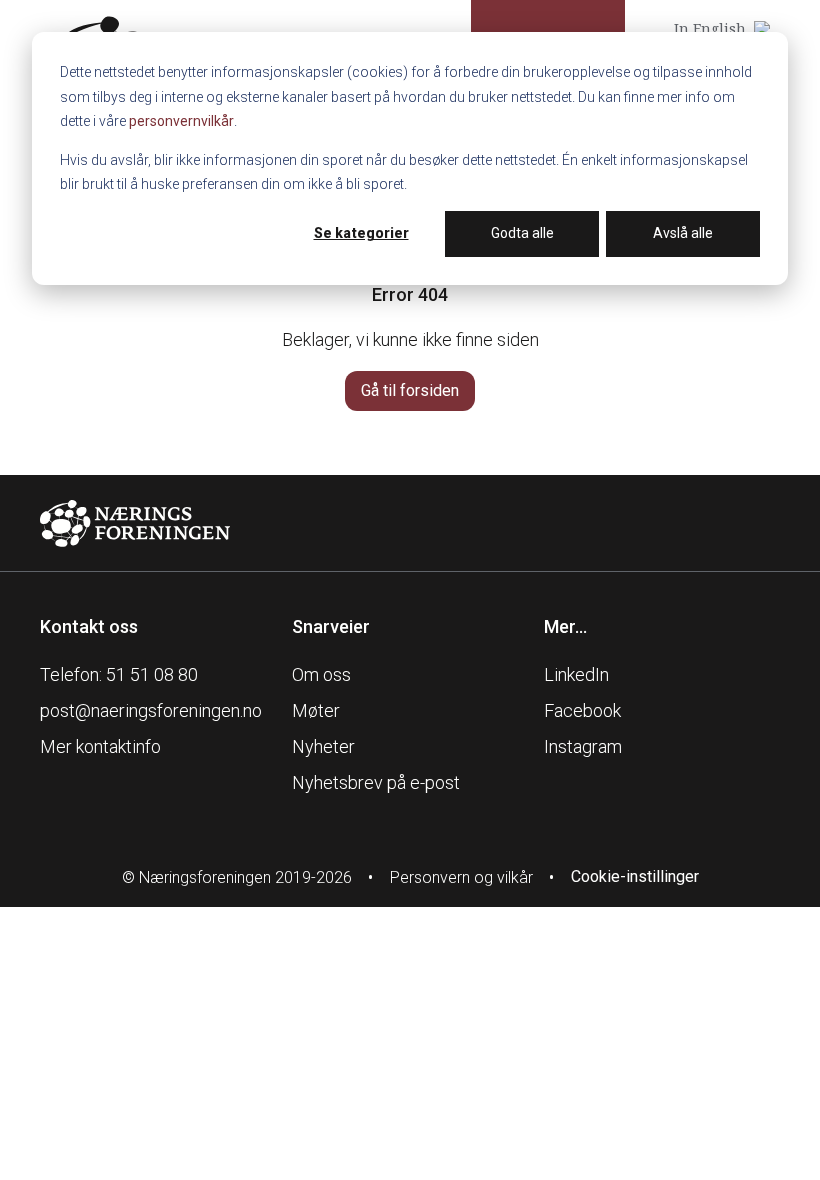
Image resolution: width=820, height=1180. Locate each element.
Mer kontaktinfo (100, 746)
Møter (316, 710)
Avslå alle (683, 233)
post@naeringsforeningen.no (151, 710)
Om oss (321, 674)
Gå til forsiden (410, 390)
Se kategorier (361, 233)
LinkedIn (576, 674)
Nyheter (323, 746)
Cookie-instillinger (635, 876)
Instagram (583, 746)
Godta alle (522, 233)
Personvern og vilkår (461, 877)
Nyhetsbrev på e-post (376, 782)
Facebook (582, 710)
